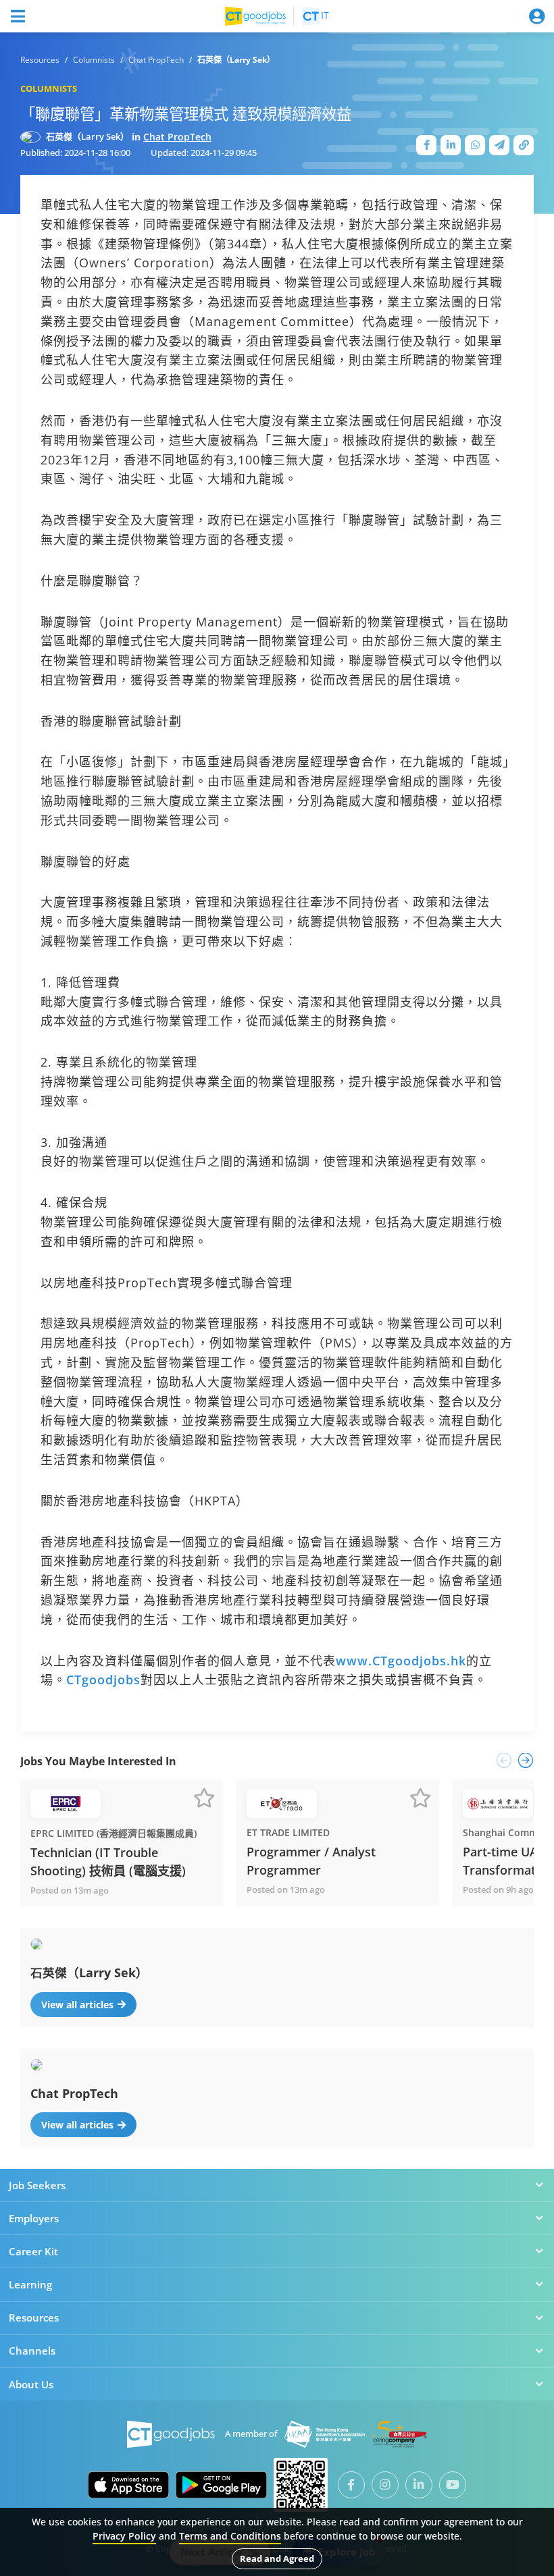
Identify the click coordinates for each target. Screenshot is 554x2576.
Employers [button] (34, 2218)
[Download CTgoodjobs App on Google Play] (221, 2485)
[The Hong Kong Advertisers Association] (325, 2434)
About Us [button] (31, 2384)
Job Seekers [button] (37, 2185)
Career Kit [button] (33, 2251)
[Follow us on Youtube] (453, 2485)
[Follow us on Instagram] (385, 2485)
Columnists (49, 88)
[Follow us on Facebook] (351, 2485)
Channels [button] (32, 2351)
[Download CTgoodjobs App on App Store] (128, 2485)
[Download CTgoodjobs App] (301, 2485)
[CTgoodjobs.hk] (171, 2434)
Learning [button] (30, 2284)
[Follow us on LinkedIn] (419, 2485)
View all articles (77, 2005)
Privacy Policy (124, 2536)
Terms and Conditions (230, 2536)
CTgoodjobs (103, 1680)
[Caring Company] (399, 2434)
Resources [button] (34, 2317)
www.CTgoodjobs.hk (401, 1661)
